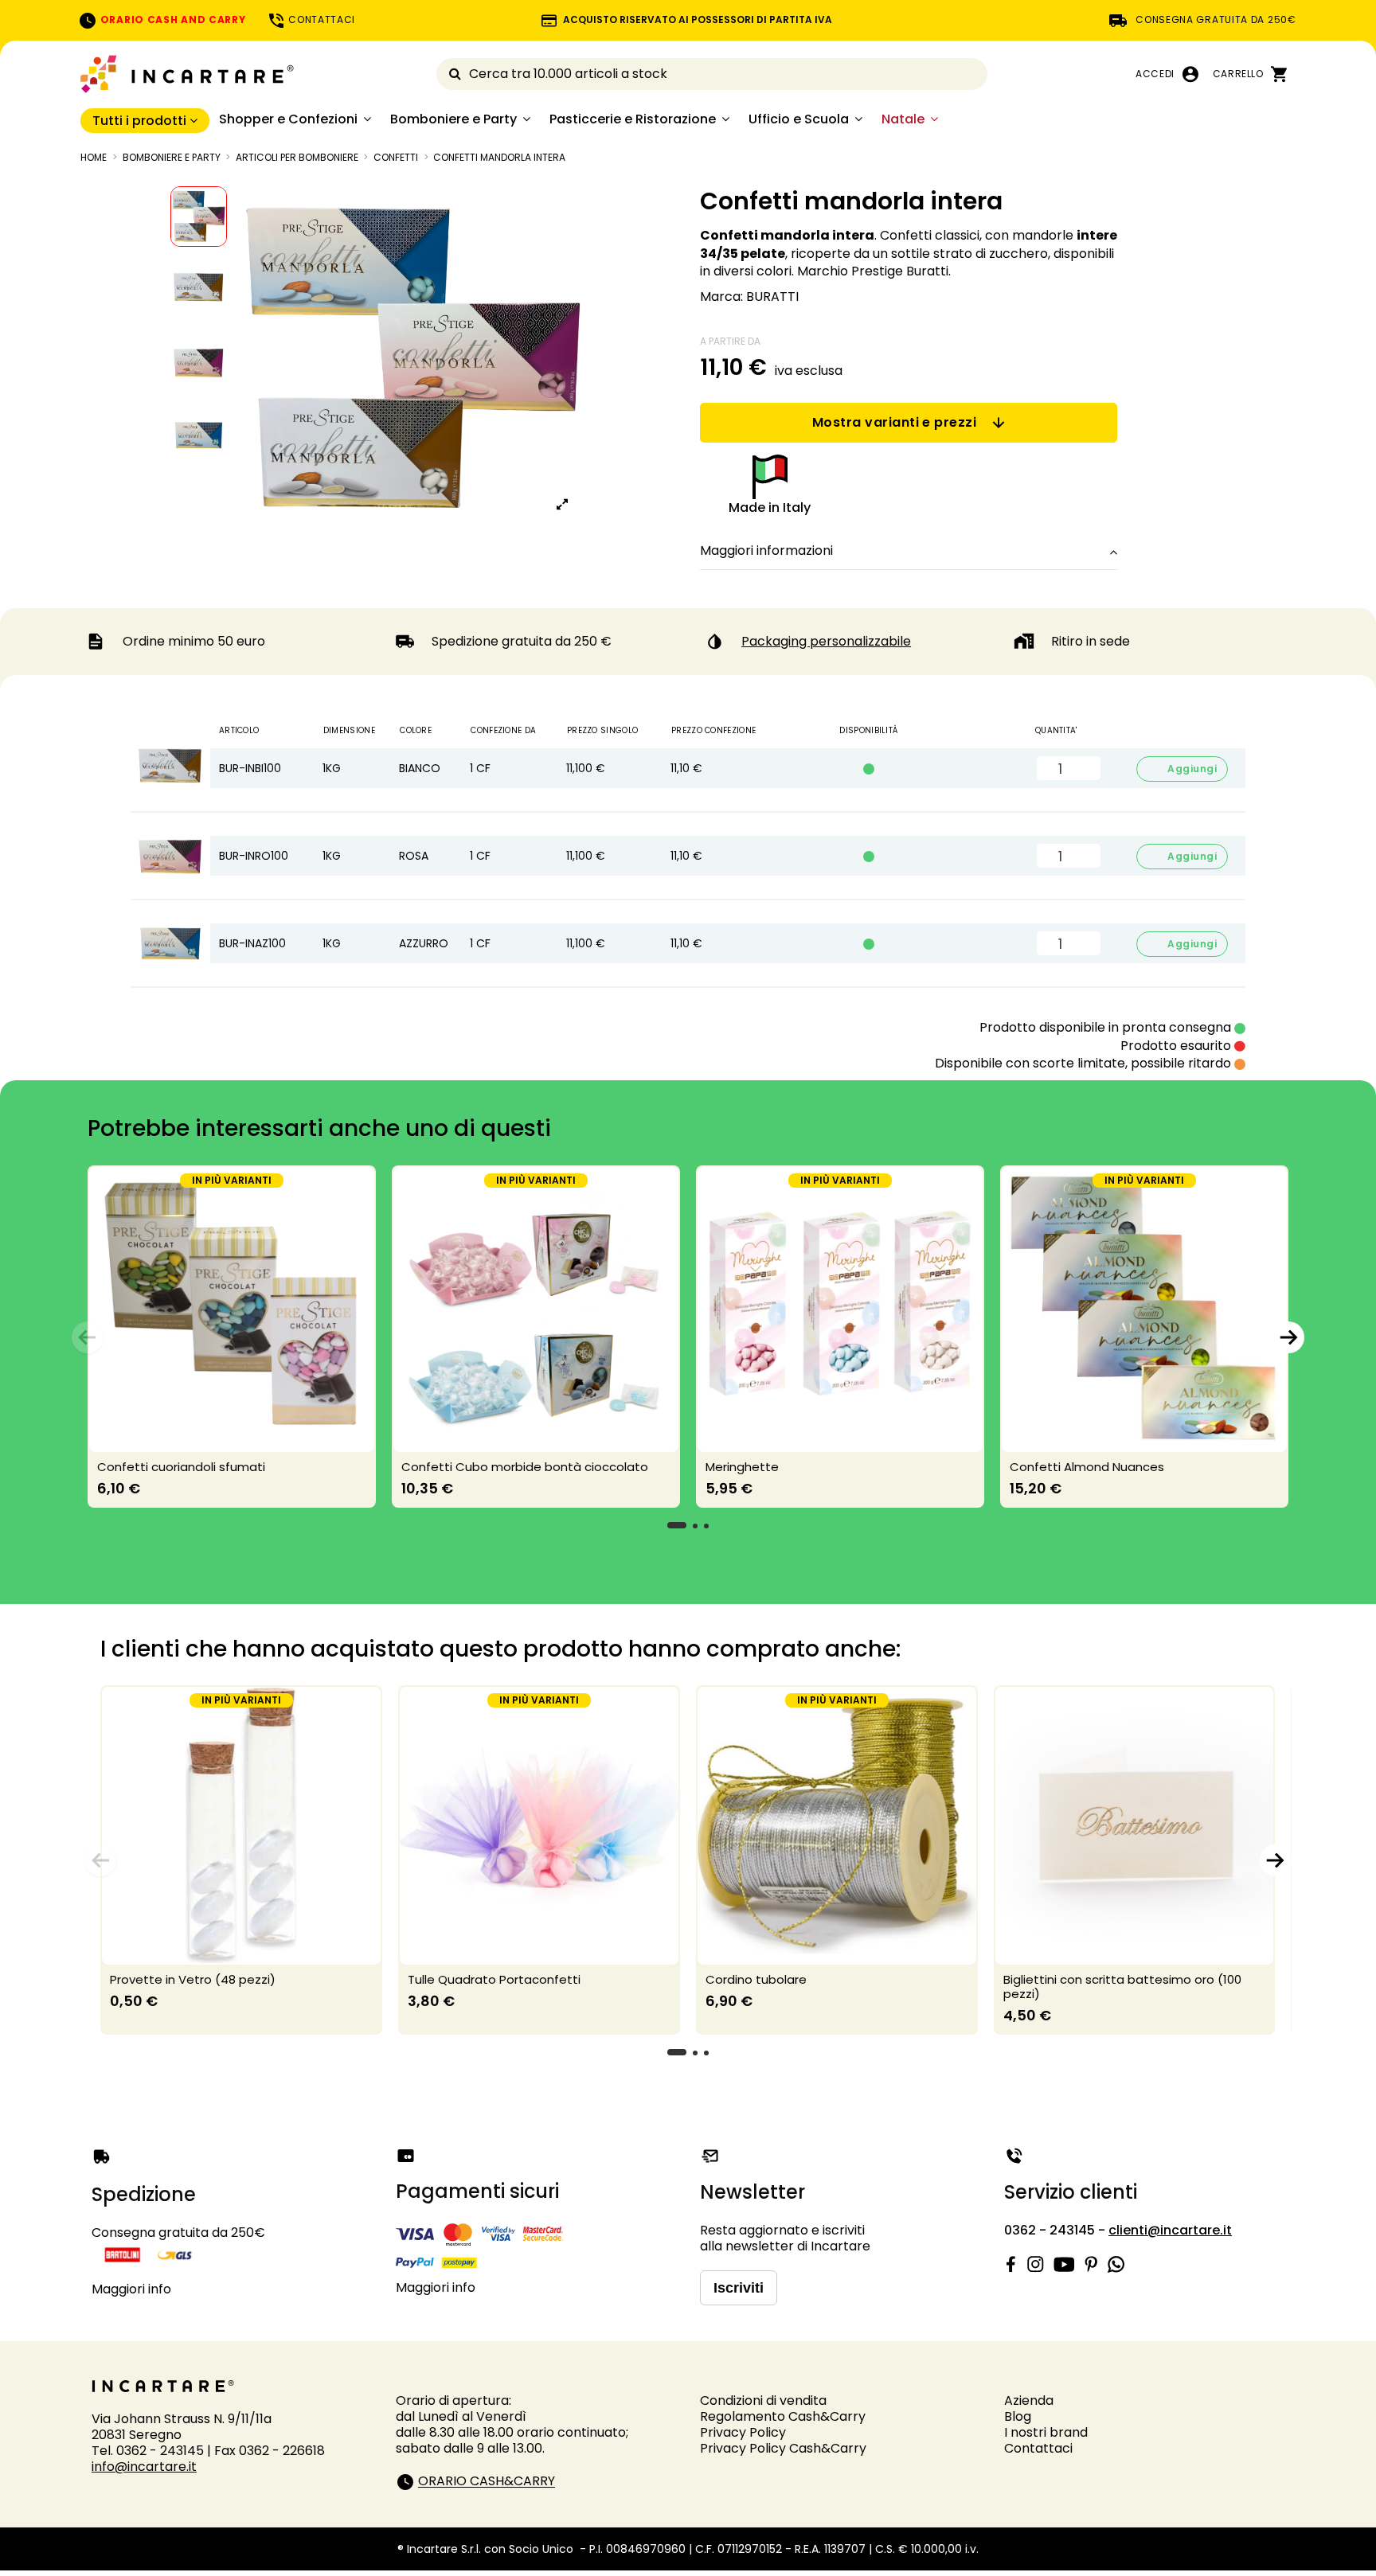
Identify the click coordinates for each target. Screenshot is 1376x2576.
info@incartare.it (144, 2467)
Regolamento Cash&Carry (783, 2416)
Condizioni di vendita (763, 2400)
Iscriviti (739, 2288)
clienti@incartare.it (1170, 2230)
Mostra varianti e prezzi (895, 422)
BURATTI (772, 297)
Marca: (721, 297)
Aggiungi (1182, 769)
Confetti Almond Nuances (1087, 1467)
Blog (1018, 2416)
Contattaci (1038, 2448)
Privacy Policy (743, 2432)
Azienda (1029, 2400)
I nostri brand (1046, 2432)
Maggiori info (131, 2289)
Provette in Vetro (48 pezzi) (193, 1979)
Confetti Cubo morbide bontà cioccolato (525, 1467)
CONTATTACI (321, 20)
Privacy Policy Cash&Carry (783, 2448)
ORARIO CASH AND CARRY (171, 20)
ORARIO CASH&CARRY (487, 2482)
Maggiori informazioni (766, 551)
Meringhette (742, 1467)
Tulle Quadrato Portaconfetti (494, 1979)
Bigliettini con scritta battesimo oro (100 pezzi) (1122, 1987)
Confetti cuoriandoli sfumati (181, 1467)
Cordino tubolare (756, 1979)
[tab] (909, 552)
